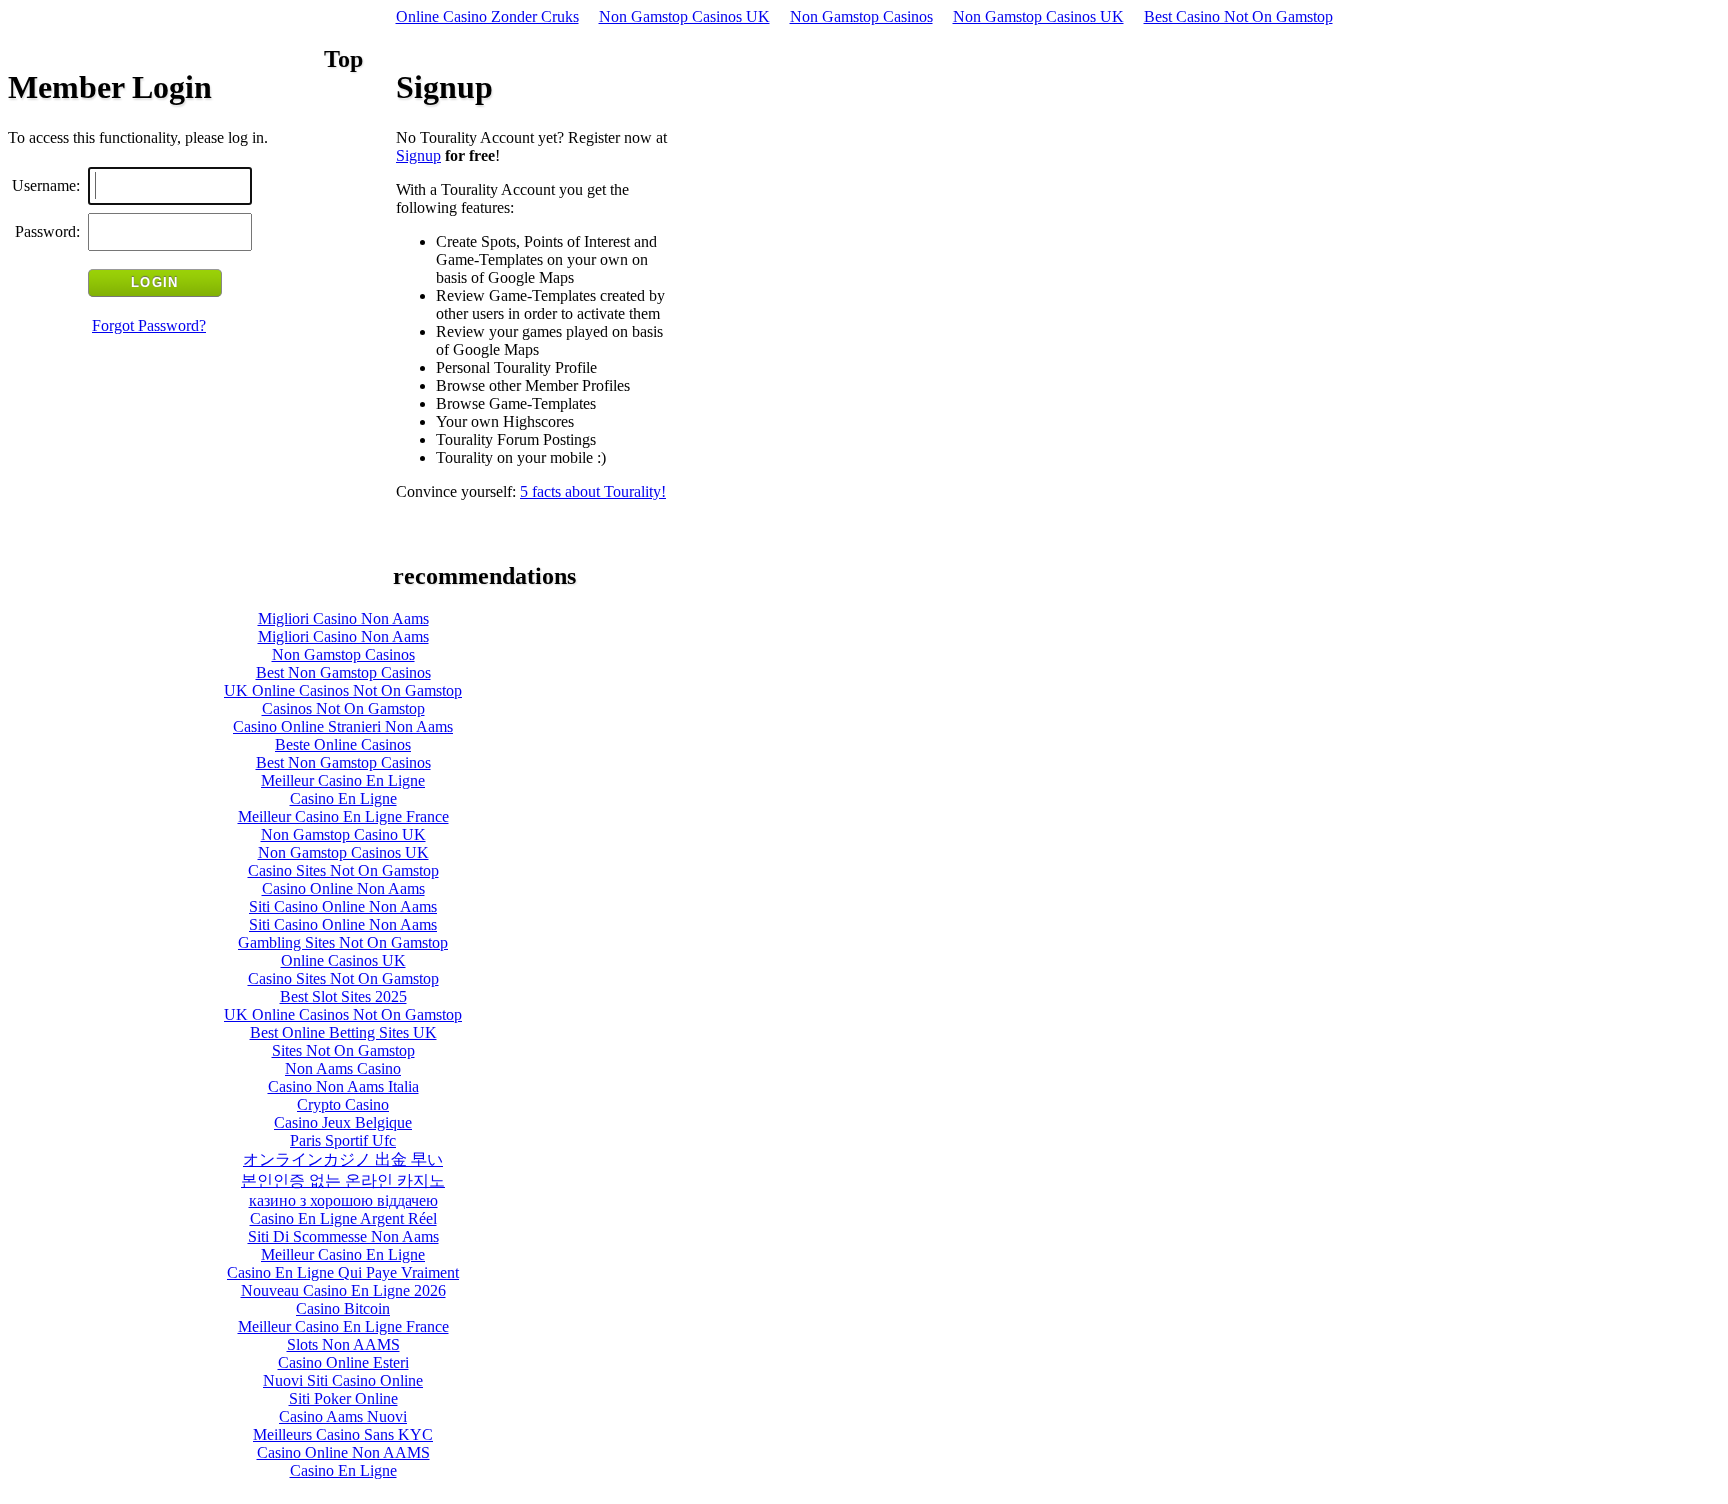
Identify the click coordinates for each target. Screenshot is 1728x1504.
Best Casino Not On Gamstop (1238, 16)
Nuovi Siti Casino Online (343, 1380)
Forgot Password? (149, 325)
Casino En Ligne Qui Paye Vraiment (343, 1272)
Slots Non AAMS (343, 1344)
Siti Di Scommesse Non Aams (343, 1236)
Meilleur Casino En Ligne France (343, 816)
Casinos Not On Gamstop (343, 708)
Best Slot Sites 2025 (343, 996)
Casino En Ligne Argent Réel (343, 1218)
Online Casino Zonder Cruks (487, 16)
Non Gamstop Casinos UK (684, 16)
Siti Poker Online (343, 1398)
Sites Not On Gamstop (343, 1050)
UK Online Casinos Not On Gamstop (343, 690)
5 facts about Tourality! (593, 491)
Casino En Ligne (343, 798)
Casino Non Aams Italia (343, 1086)
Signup (418, 155)
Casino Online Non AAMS (343, 1452)
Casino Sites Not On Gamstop (343, 870)
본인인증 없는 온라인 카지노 (343, 1180)
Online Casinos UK (343, 960)
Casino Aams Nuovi (343, 1416)
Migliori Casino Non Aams (343, 618)
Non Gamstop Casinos (861, 16)
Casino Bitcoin (343, 1308)
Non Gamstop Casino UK (343, 834)
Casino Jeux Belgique (343, 1122)
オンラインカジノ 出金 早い (343, 1159)
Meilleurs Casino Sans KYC (343, 1434)
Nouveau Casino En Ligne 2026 (343, 1290)
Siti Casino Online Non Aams (343, 906)
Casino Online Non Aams (343, 888)
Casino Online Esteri (343, 1362)
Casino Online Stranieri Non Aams (343, 726)
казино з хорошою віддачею (343, 1200)
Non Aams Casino (343, 1068)
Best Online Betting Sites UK (343, 1032)
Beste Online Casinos (343, 744)
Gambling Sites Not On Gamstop (343, 942)
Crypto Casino (343, 1104)
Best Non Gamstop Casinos (343, 672)
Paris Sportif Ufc (343, 1140)
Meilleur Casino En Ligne (343, 780)
